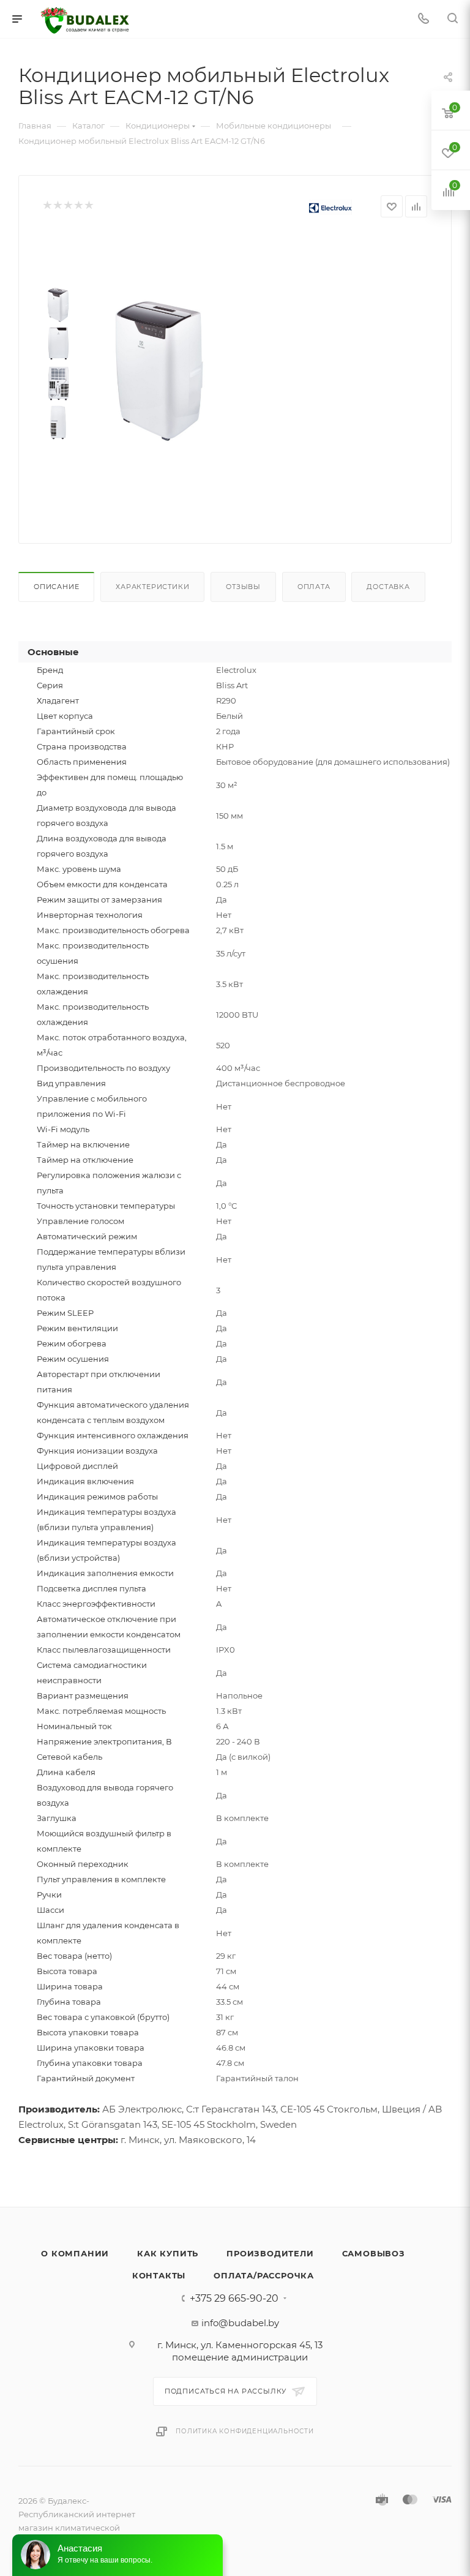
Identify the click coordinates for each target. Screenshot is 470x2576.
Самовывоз (374, 2253)
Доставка (388, 587)
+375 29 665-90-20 (234, 2299)
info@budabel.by (240, 2323)
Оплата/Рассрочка (264, 2275)
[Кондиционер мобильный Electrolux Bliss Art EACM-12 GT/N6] (159, 371)
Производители (270, 2253)
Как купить (168, 2253)
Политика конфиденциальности (245, 2431)
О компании (75, 2253)
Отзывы (243, 587)
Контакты (159, 2275)
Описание (56, 587)
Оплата (314, 587)
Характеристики (152, 587)
